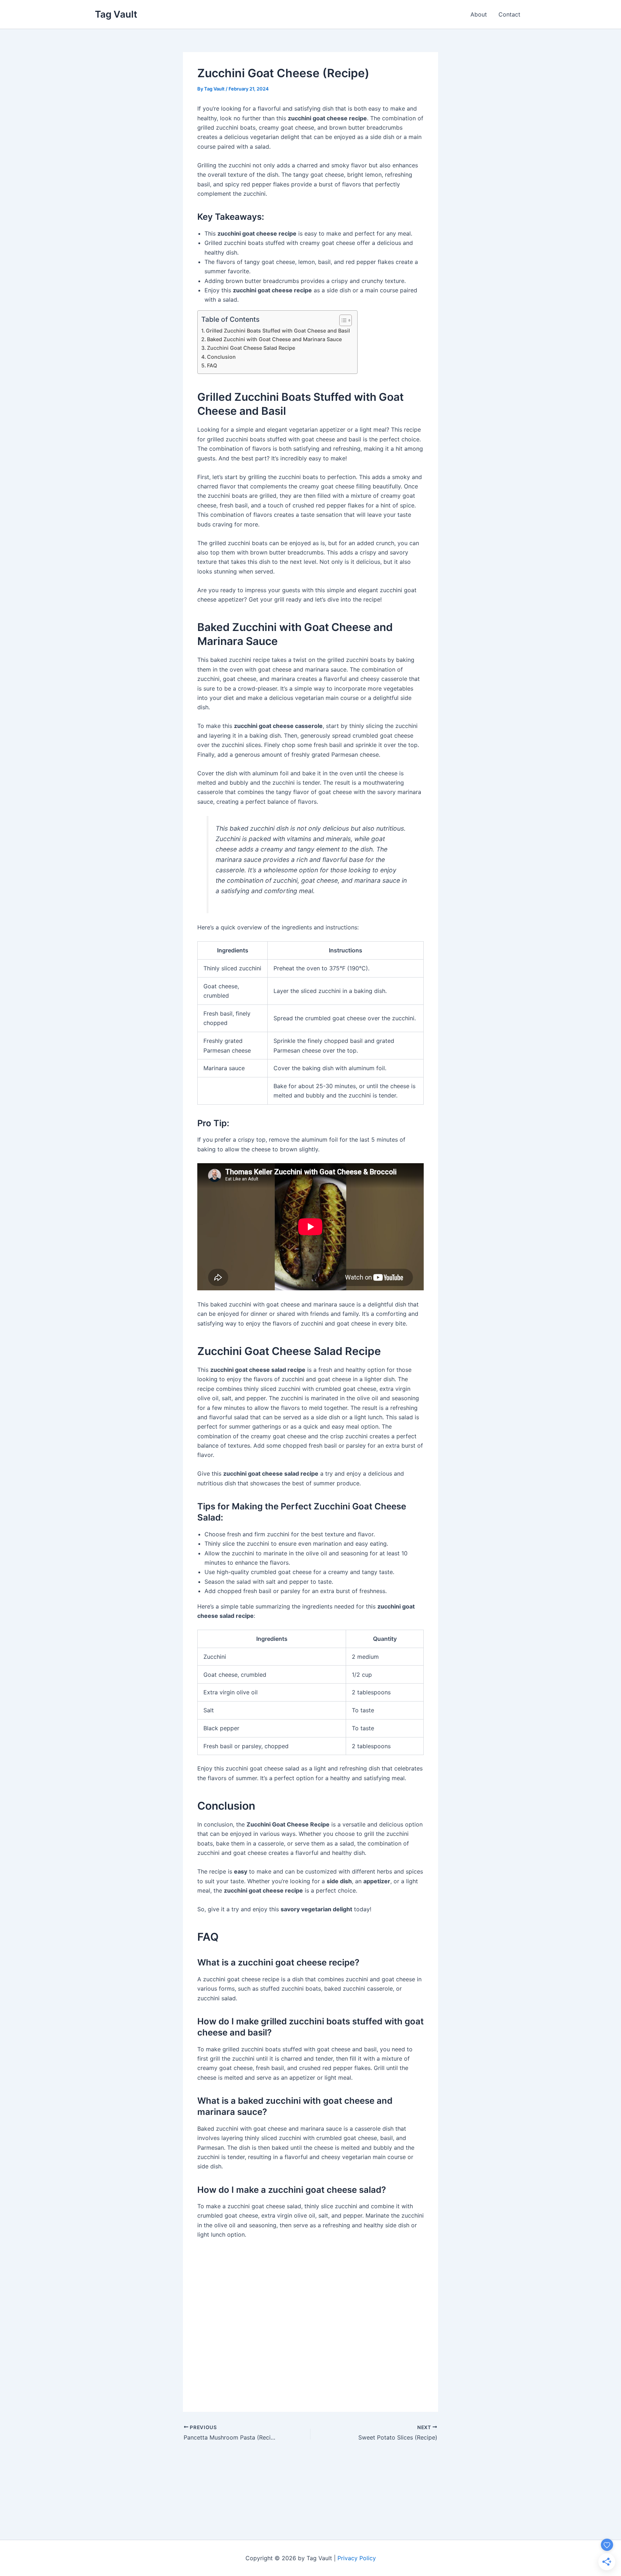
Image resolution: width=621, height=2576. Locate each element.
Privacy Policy (357, 2558)
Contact (509, 14)
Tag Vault (116, 14)
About (479, 14)
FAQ (212, 365)
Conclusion (221, 357)
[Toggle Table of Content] (342, 320)
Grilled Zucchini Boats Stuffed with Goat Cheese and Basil (278, 331)
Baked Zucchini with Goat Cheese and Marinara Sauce (274, 339)
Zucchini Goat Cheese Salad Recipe (251, 348)
